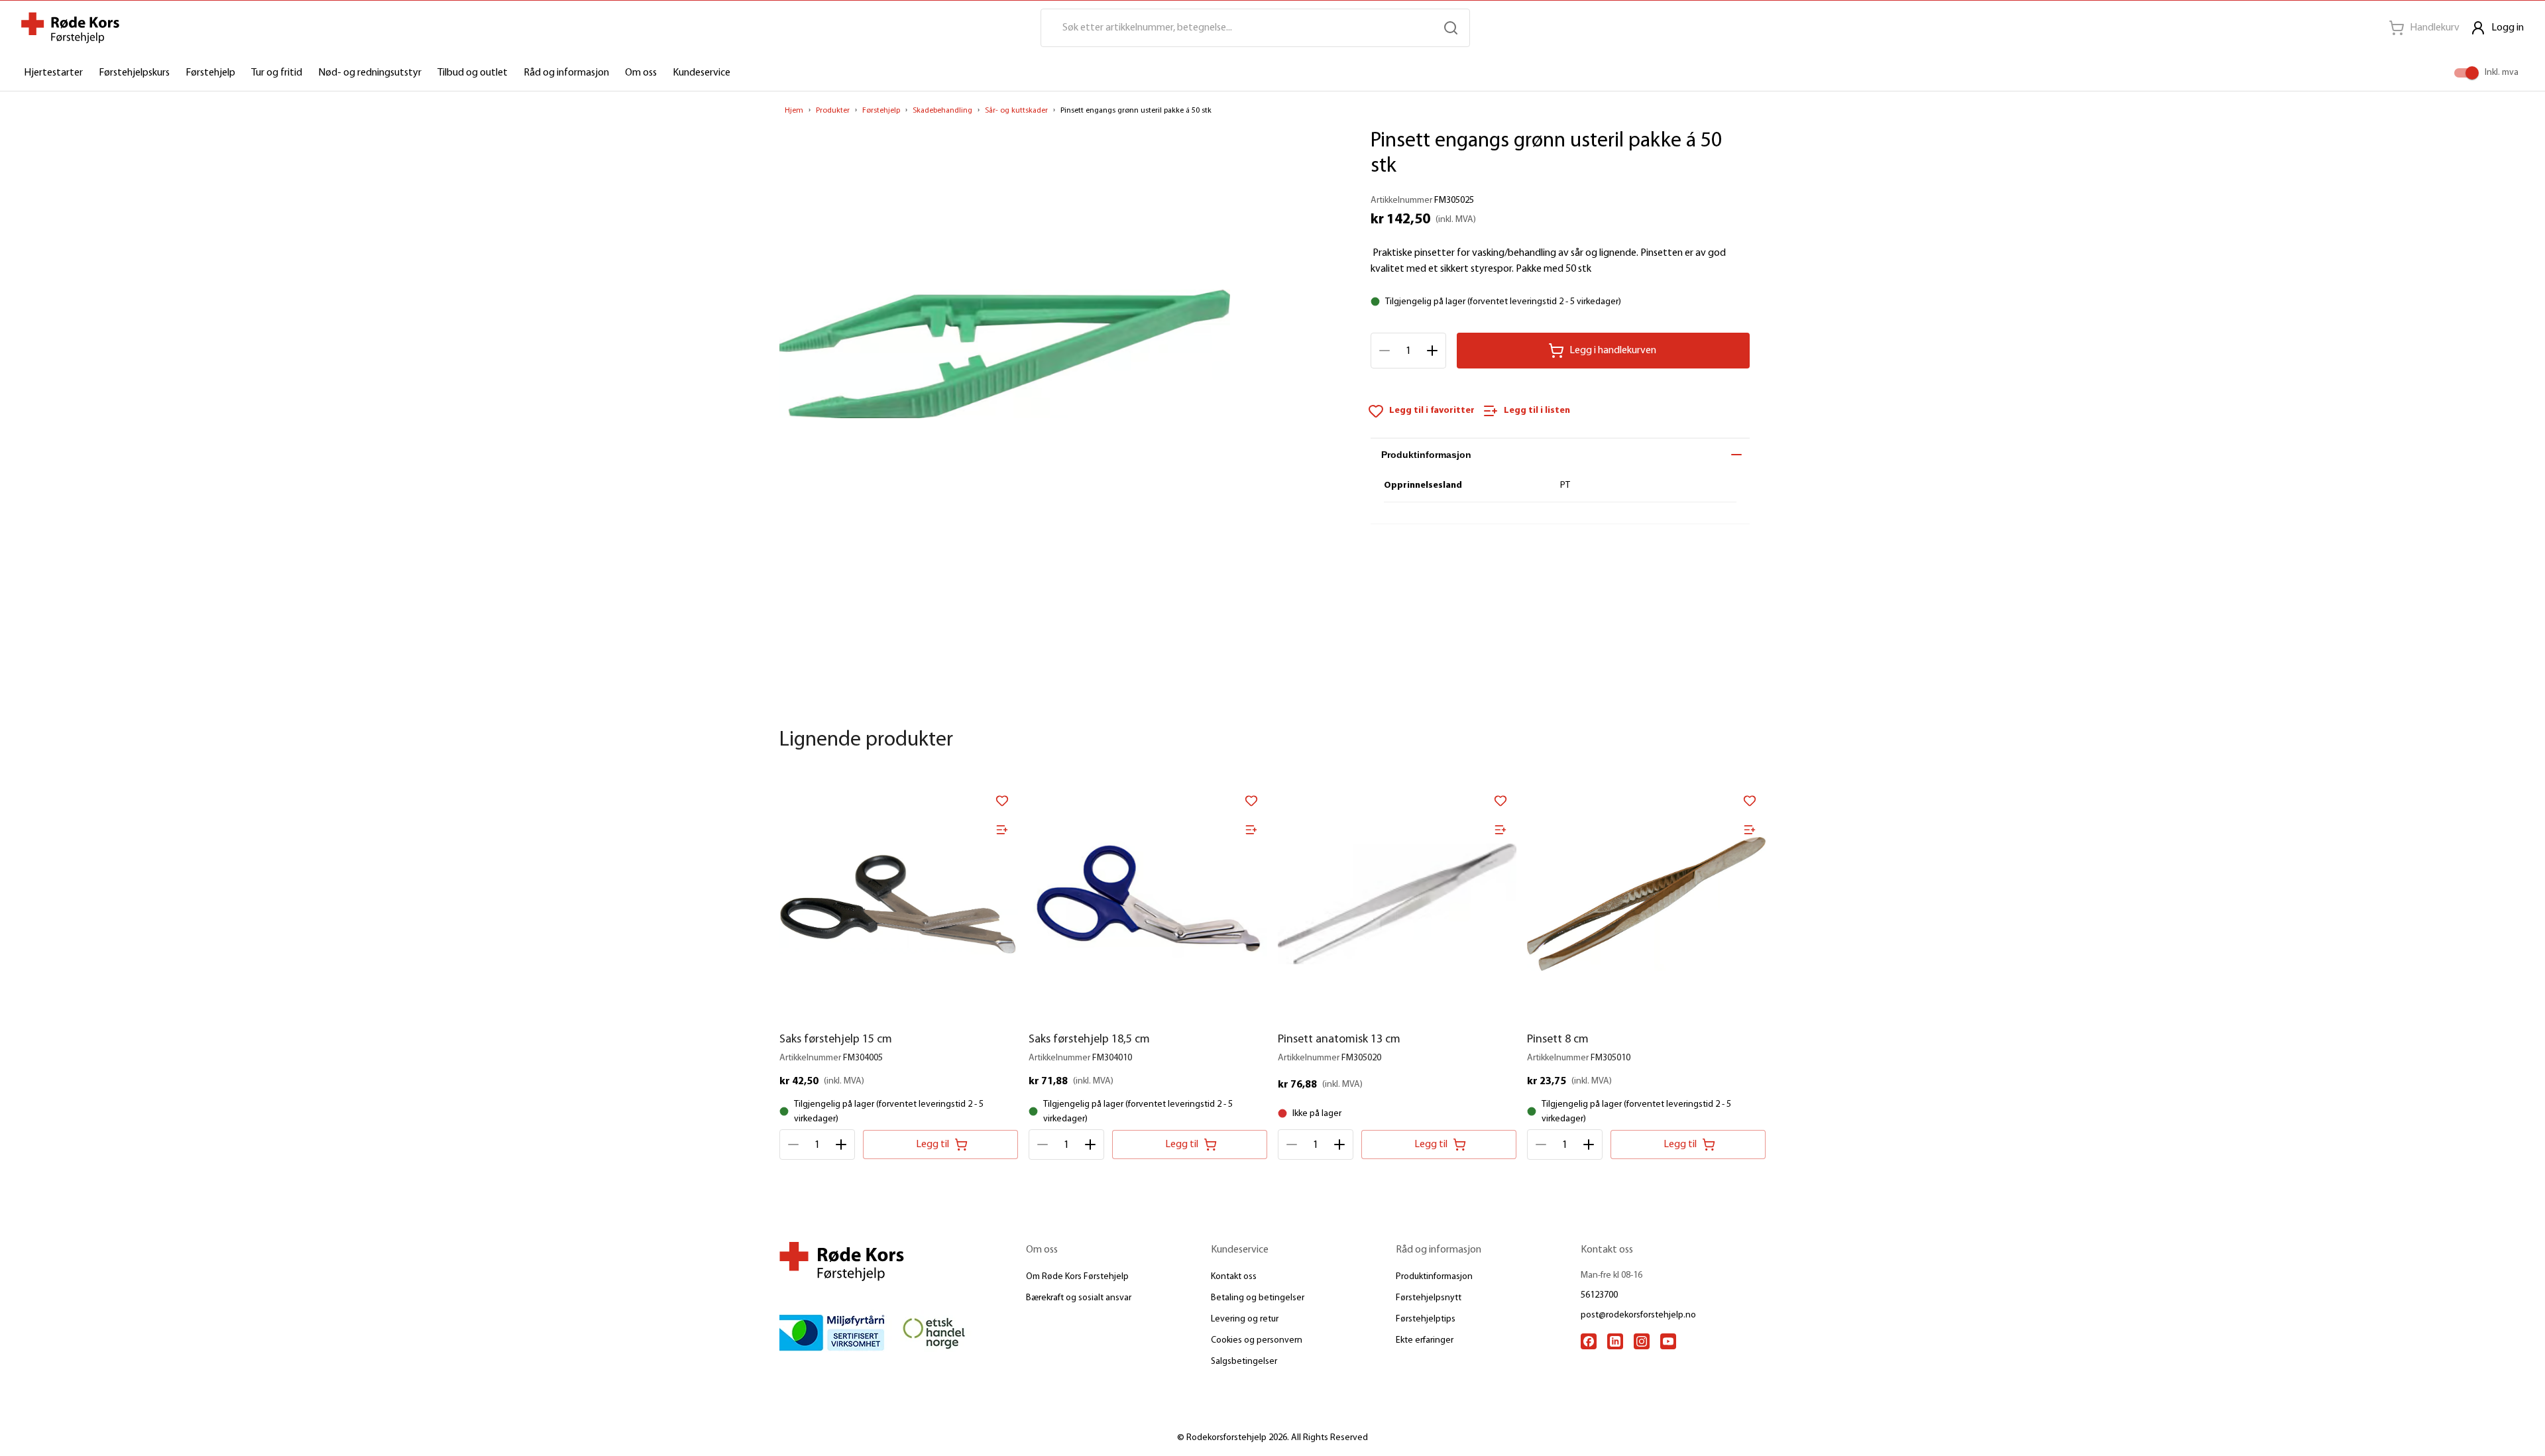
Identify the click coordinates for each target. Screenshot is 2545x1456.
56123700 (1599, 1295)
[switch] (2472, 73)
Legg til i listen (1537, 411)
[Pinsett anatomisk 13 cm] (1397, 904)
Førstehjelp (210, 73)
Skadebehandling (942, 111)
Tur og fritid (277, 73)
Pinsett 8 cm (1558, 1040)
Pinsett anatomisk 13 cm (1339, 1040)
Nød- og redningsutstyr (370, 73)
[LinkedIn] (1615, 1341)
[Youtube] (1668, 1341)
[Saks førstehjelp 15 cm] (899, 904)
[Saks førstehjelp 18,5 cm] (1148, 904)
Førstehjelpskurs (134, 73)
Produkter (833, 111)
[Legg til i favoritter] (1002, 801)
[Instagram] (1642, 1341)
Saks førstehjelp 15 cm (836, 1040)
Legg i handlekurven (1613, 351)
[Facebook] (1589, 1341)
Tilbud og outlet (473, 73)
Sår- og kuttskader (1016, 111)
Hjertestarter (53, 73)
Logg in (2508, 28)
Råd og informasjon (566, 73)
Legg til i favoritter (1432, 411)
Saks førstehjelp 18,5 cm (1089, 1040)
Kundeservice (702, 73)
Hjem (794, 111)
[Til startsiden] (70, 28)
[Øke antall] (1432, 351)
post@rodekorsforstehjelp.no (1638, 1315)
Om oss (641, 73)
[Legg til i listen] (1002, 830)
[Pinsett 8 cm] (1646, 904)
